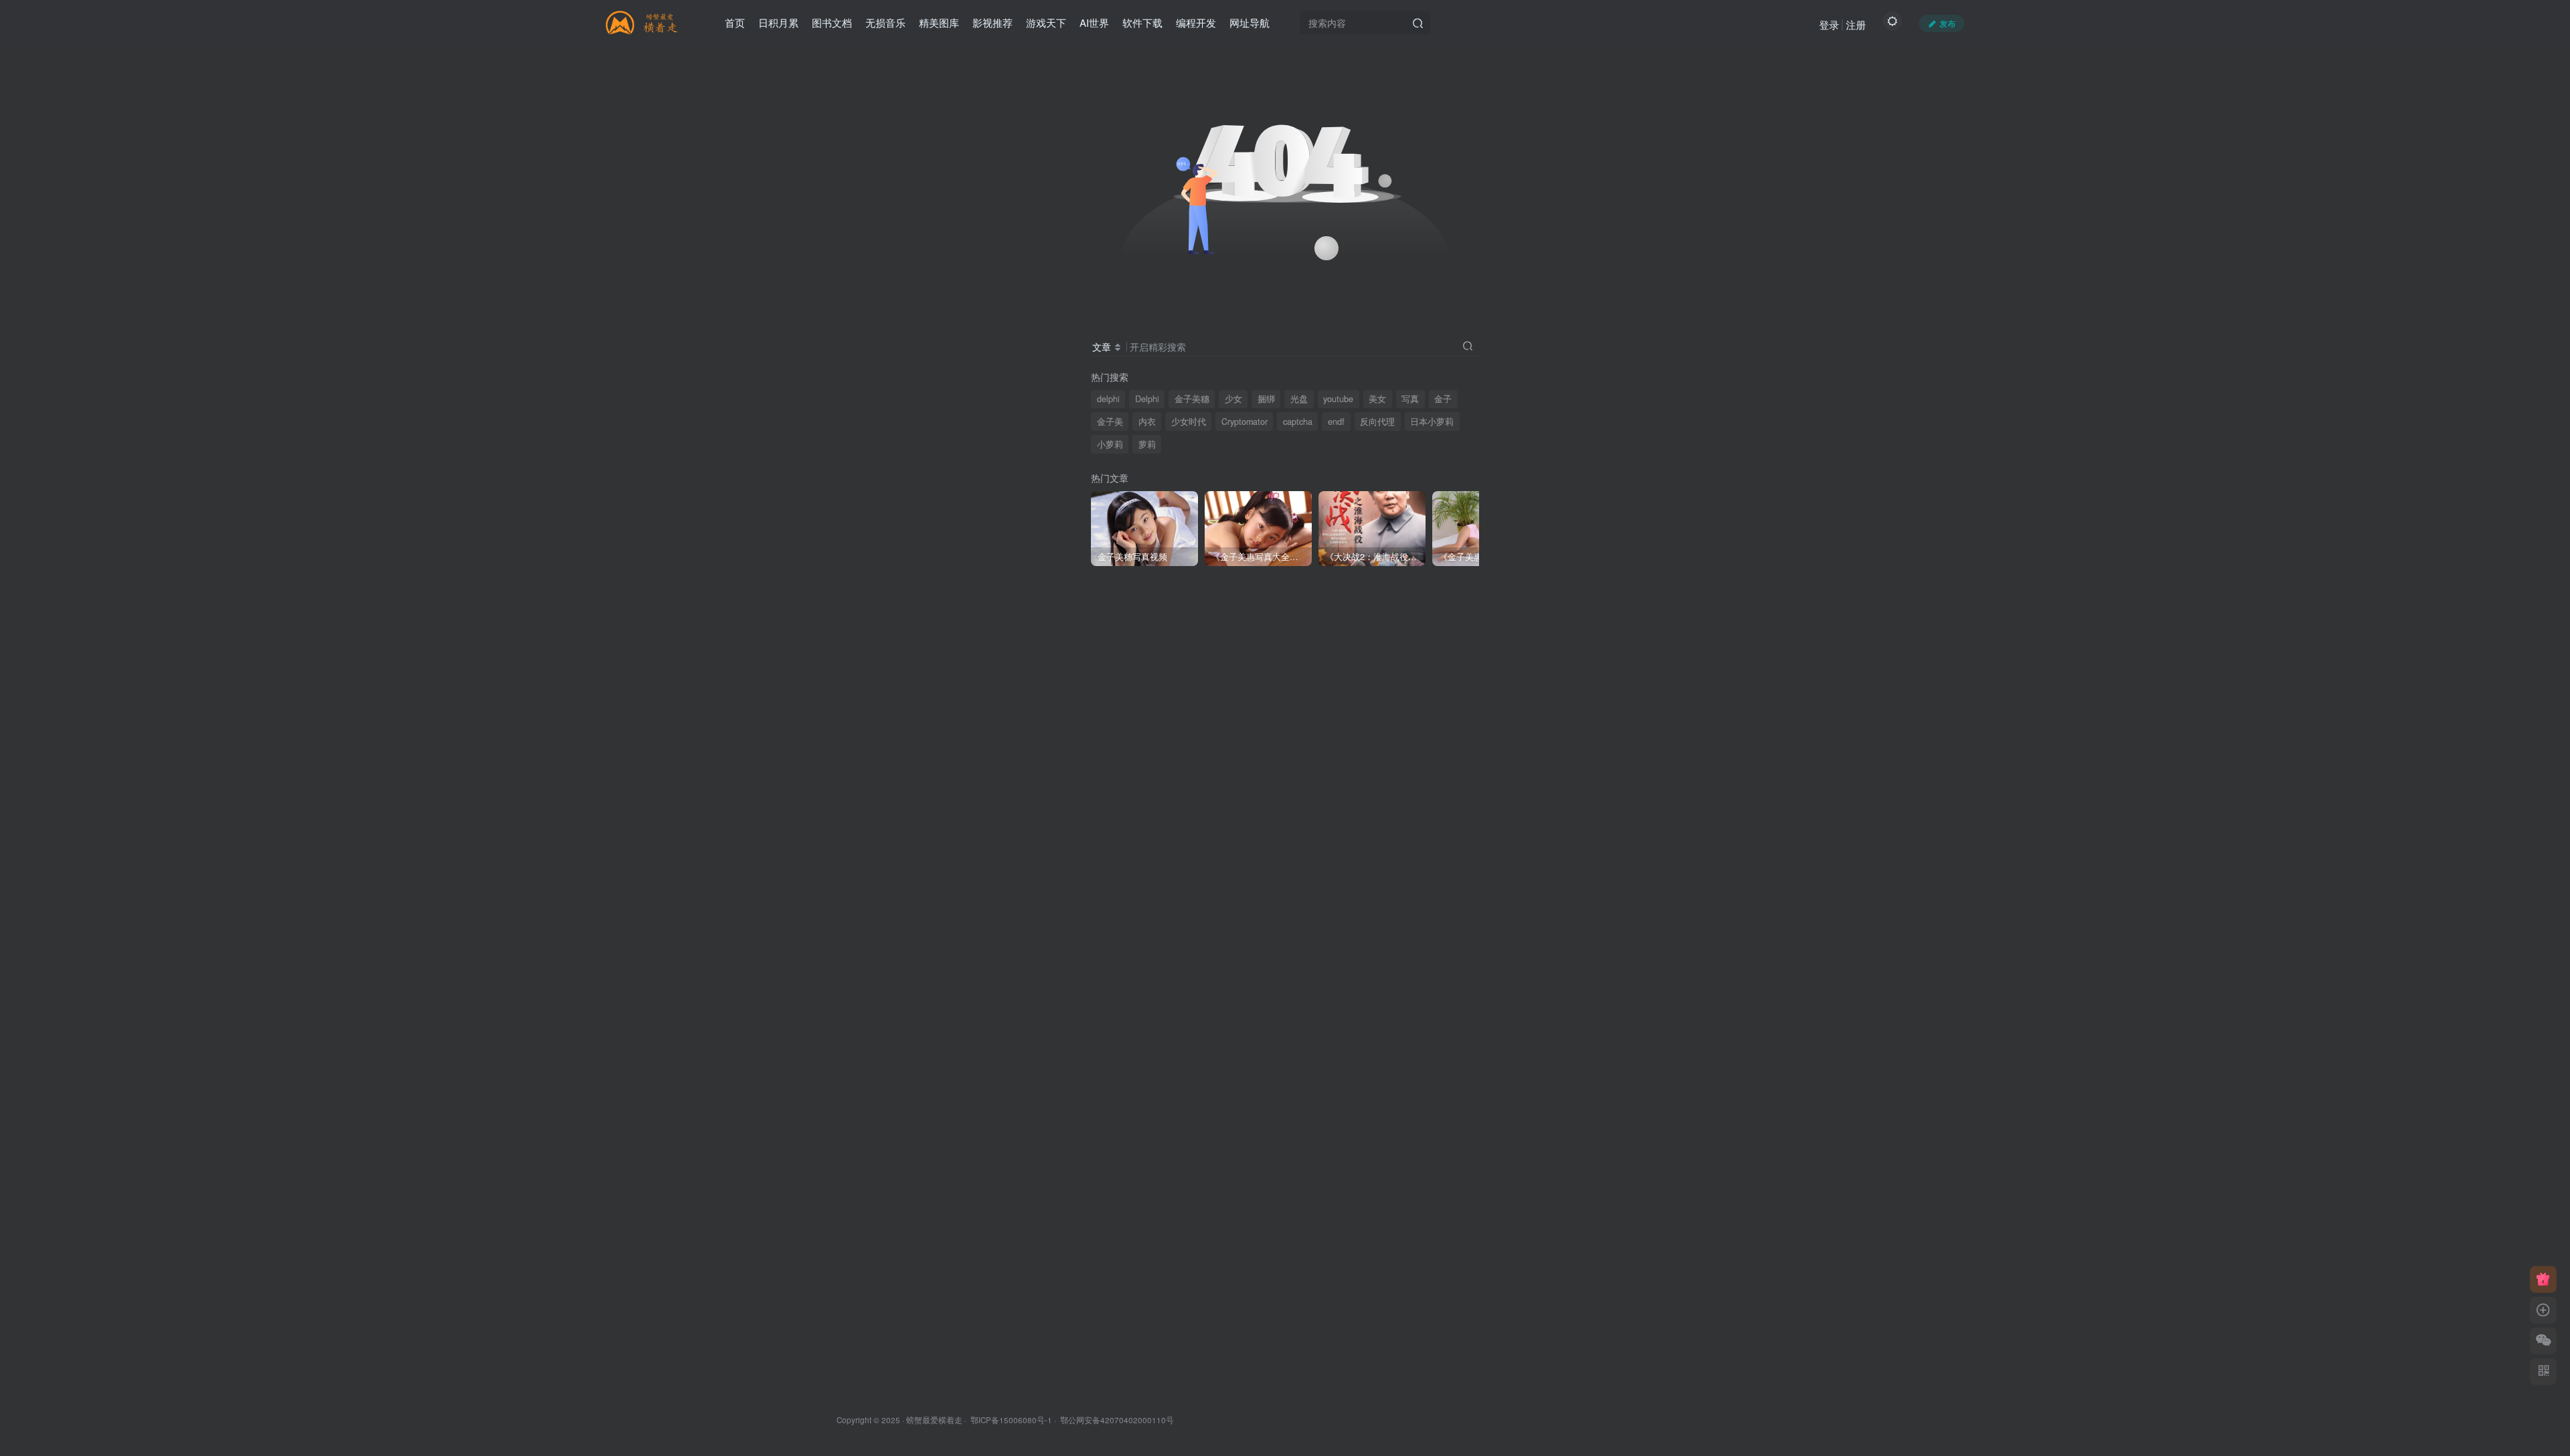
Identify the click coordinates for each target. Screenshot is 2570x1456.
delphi (1108, 399)
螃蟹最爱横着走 (934, 1420)
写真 (1410, 399)
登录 (1829, 24)
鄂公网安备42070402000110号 (1117, 1420)
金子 (1443, 399)
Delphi (1147, 399)
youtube (1338, 399)
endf (1336, 422)
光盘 (1299, 399)
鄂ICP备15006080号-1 (1011, 1420)
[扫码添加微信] (2543, 1341)
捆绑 (1266, 399)
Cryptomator (1245, 422)
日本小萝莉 (1432, 422)
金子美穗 (1192, 399)
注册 (1856, 24)
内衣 (1147, 422)
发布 (1948, 23)
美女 (1377, 399)
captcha (1298, 422)
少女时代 (1189, 422)
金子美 (1110, 422)
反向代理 (1377, 422)
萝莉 (1147, 444)
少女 (1233, 399)
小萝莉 (1110, 444)
